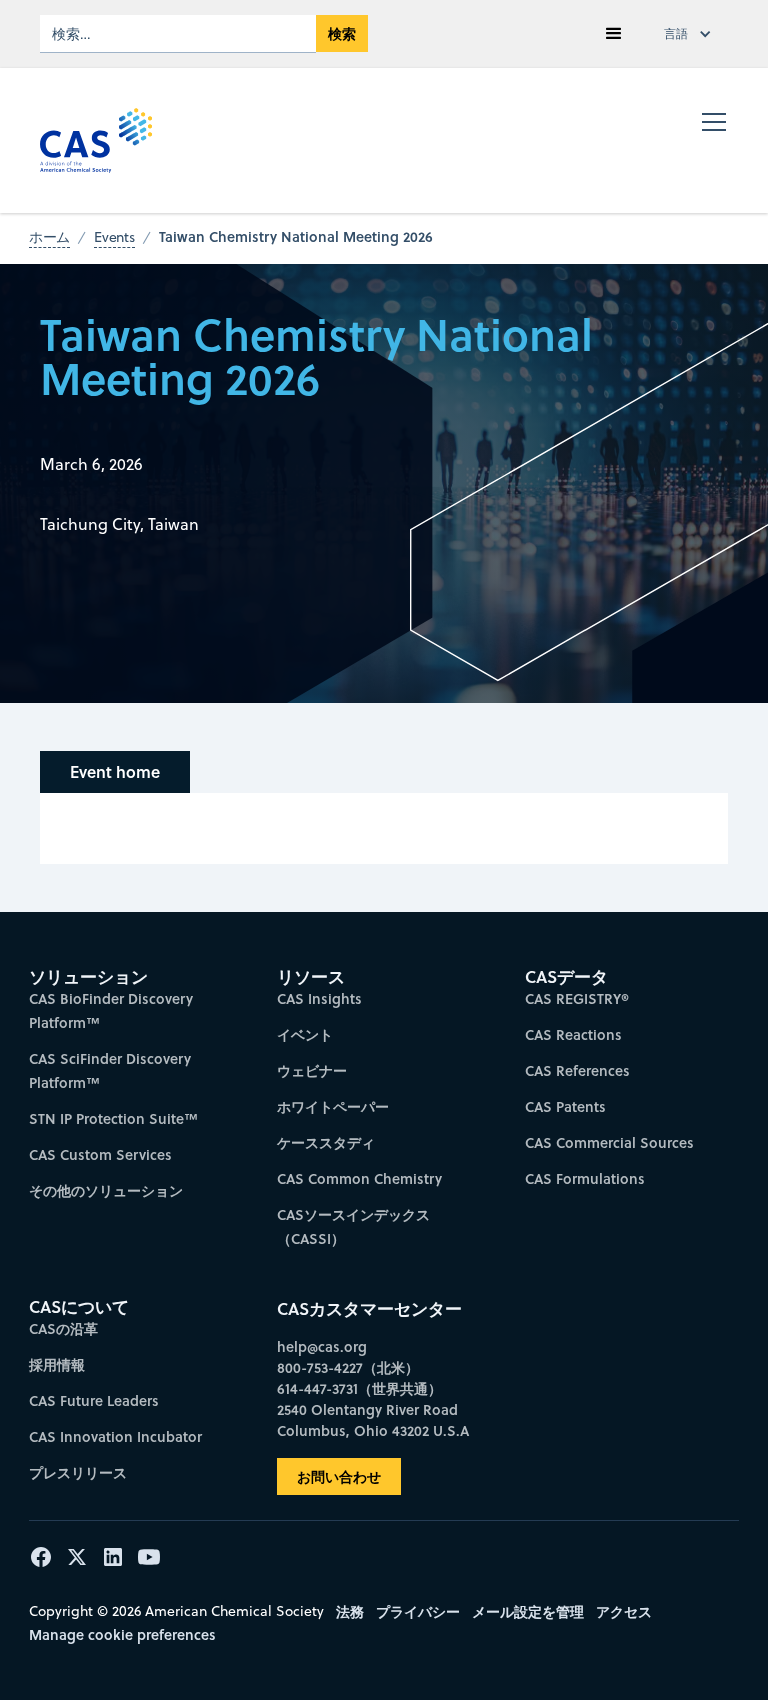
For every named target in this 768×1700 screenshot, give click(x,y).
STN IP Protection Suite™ (113, 1118)
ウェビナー (312, 1070)
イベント (305, 1034)
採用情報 (57, 1364)
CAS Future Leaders (94, 1400)
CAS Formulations (585, 1178)
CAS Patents (565, 1106)
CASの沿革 (63, 1328)
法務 (350, 1611)
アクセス (624, 1611)
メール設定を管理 (528, 1611)
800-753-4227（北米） (348, 1367)
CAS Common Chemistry (359, 1178)
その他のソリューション (106, 1190)
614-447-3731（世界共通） (359, 1388)
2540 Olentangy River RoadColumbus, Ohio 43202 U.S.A (373, 1420)
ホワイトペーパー (333, 1106)
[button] (614, 34)
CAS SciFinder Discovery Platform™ (110, 1070)
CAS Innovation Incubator (115, 1436)
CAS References (577, 1070)
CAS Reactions (573, 1034)
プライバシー (418, 1611)
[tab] (115, 772)
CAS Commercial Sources (609, 1142)
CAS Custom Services (100, 1154)
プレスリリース (78, 1472)
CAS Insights (319, 998)
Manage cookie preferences (122, 1634)
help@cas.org (322, 1346)
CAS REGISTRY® (577, 998)
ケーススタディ (326, 1142)
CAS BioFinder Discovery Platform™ (111, 1010)
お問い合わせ (339, 1476)
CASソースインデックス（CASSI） (353, 1226)
